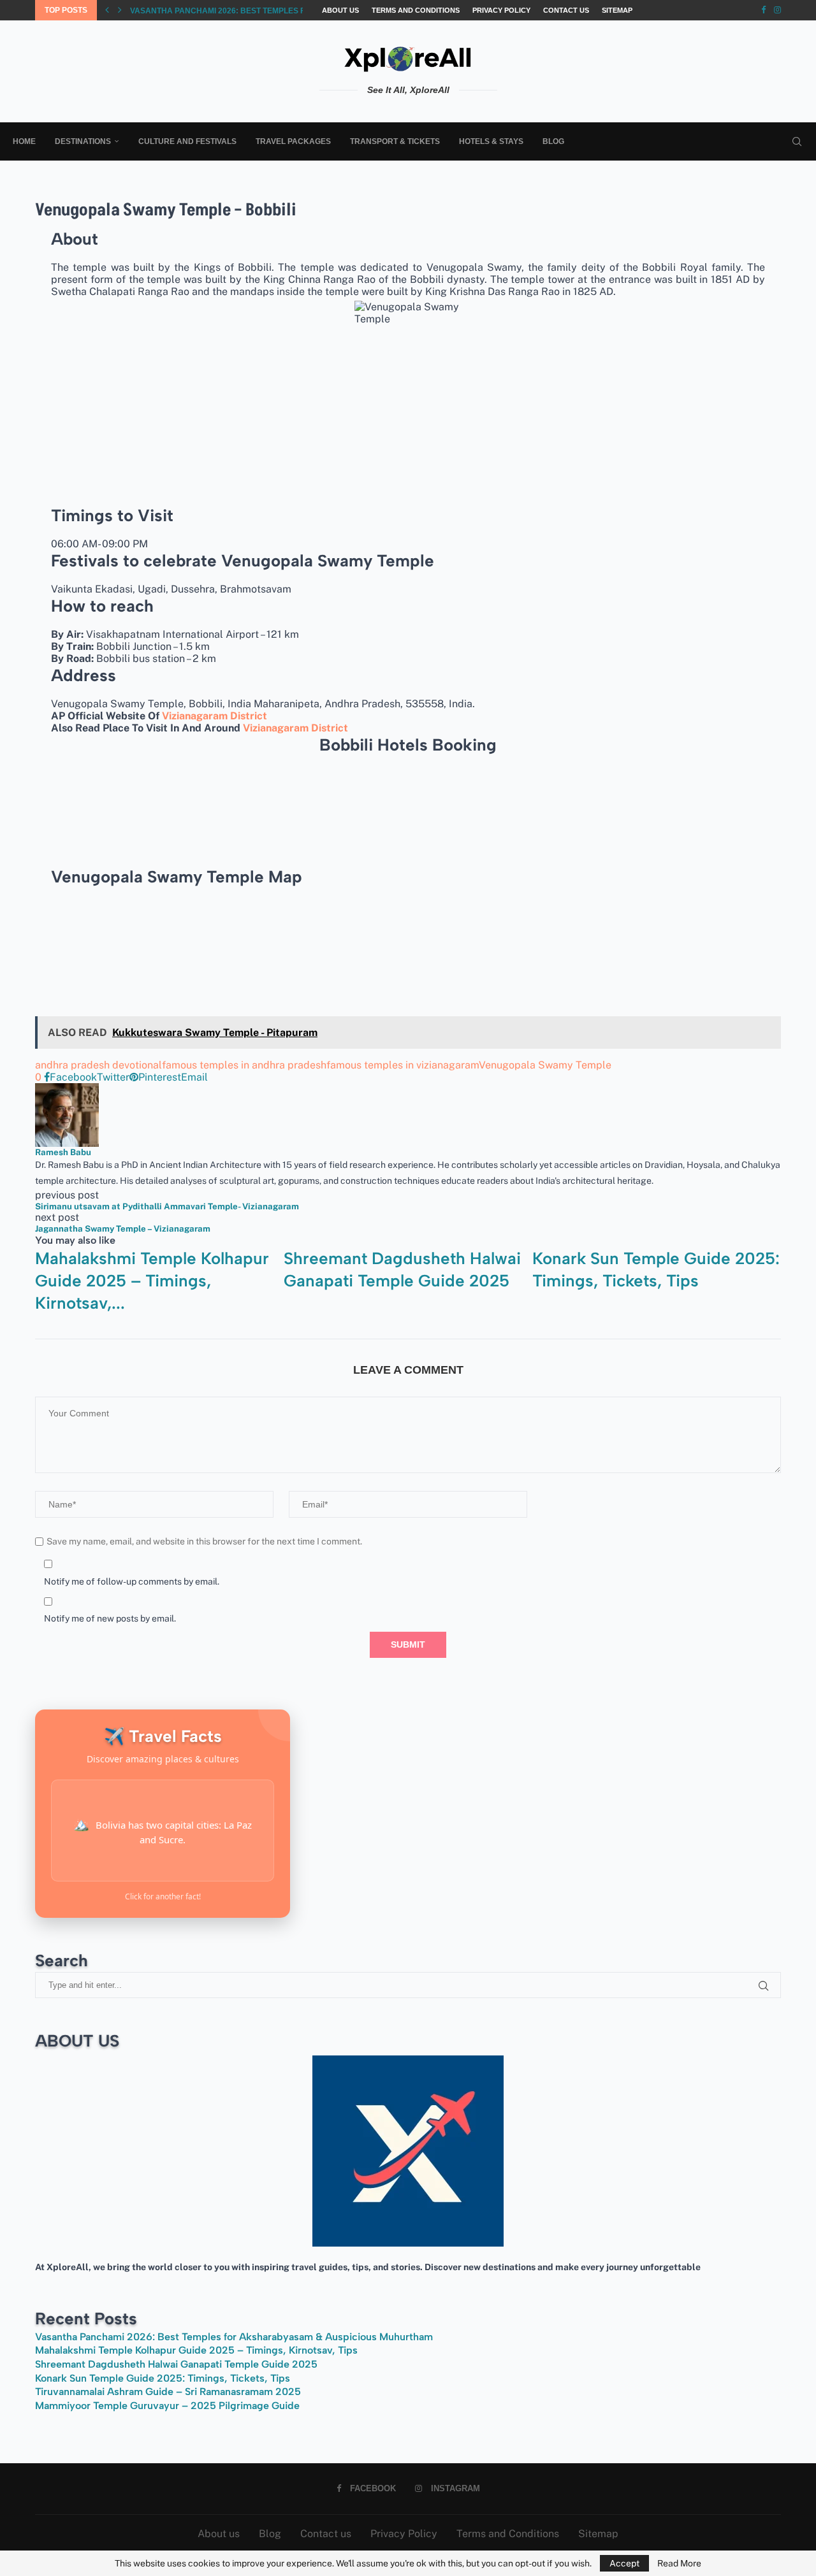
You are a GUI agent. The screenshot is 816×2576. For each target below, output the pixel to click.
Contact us (566, 10)
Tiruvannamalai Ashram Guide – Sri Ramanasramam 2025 (168, 2392)
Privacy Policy (501, 10)
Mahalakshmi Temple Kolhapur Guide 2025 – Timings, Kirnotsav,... (269, 11)
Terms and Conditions (416, 10)
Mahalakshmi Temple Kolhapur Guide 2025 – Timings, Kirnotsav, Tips (196, 2350)
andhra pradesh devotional (98, 1065)
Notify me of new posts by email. (110, 1618)
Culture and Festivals (187, 141)
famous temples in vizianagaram (403, 1065)
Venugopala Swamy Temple (545, 1065)
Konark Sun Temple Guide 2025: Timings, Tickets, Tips (163, 2378)
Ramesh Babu (63, 1152)
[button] (107, 10)
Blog (553, 141)
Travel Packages (293, 141)
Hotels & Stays (491, 141)
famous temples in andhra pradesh (244, 1065)
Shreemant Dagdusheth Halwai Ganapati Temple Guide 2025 (176, 2364)
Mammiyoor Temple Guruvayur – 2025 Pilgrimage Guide (167, 2406)
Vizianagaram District (215, 716)
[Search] (797, 141)
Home (24, 141)
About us (340, 10)
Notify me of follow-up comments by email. (132, 1581)
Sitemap (617, 10)
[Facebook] (763, 10)
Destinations (83, 141)
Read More (679, 2563)
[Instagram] (777, 10)
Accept (624, 2563)
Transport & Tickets (395, 141)
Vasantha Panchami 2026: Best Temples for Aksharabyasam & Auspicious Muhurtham (234, 2337)
